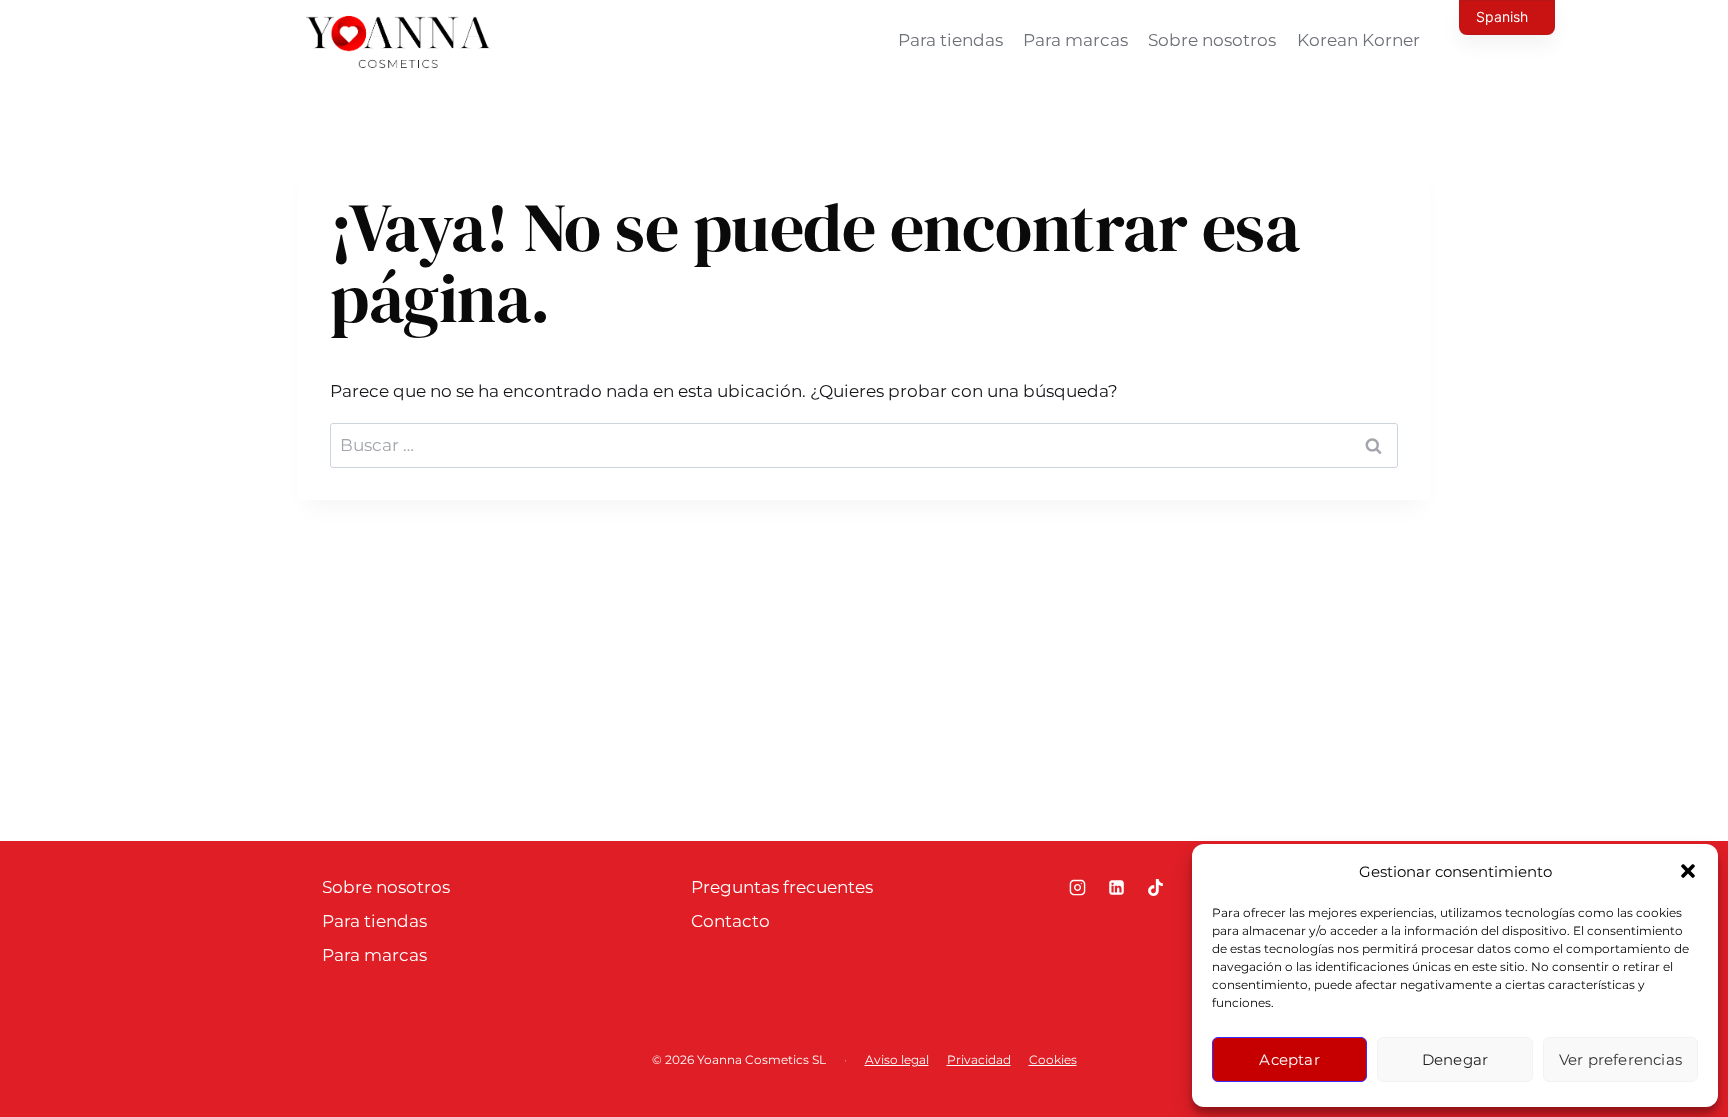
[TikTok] (1155, 888)
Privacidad (979, 1059)
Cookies (1053, 1059)
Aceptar (1289, 1059)
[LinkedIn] (1116, 888)
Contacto (730, 921)
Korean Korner (1358, 40)
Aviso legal (897, 1059)
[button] (1688, 871)
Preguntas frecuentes (782, 887)
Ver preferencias (1620, 1059)
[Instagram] (1077, 888)
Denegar (1455, 1059)
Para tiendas (950, 40)
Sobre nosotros (1212, 40)
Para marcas (1075, 40)
